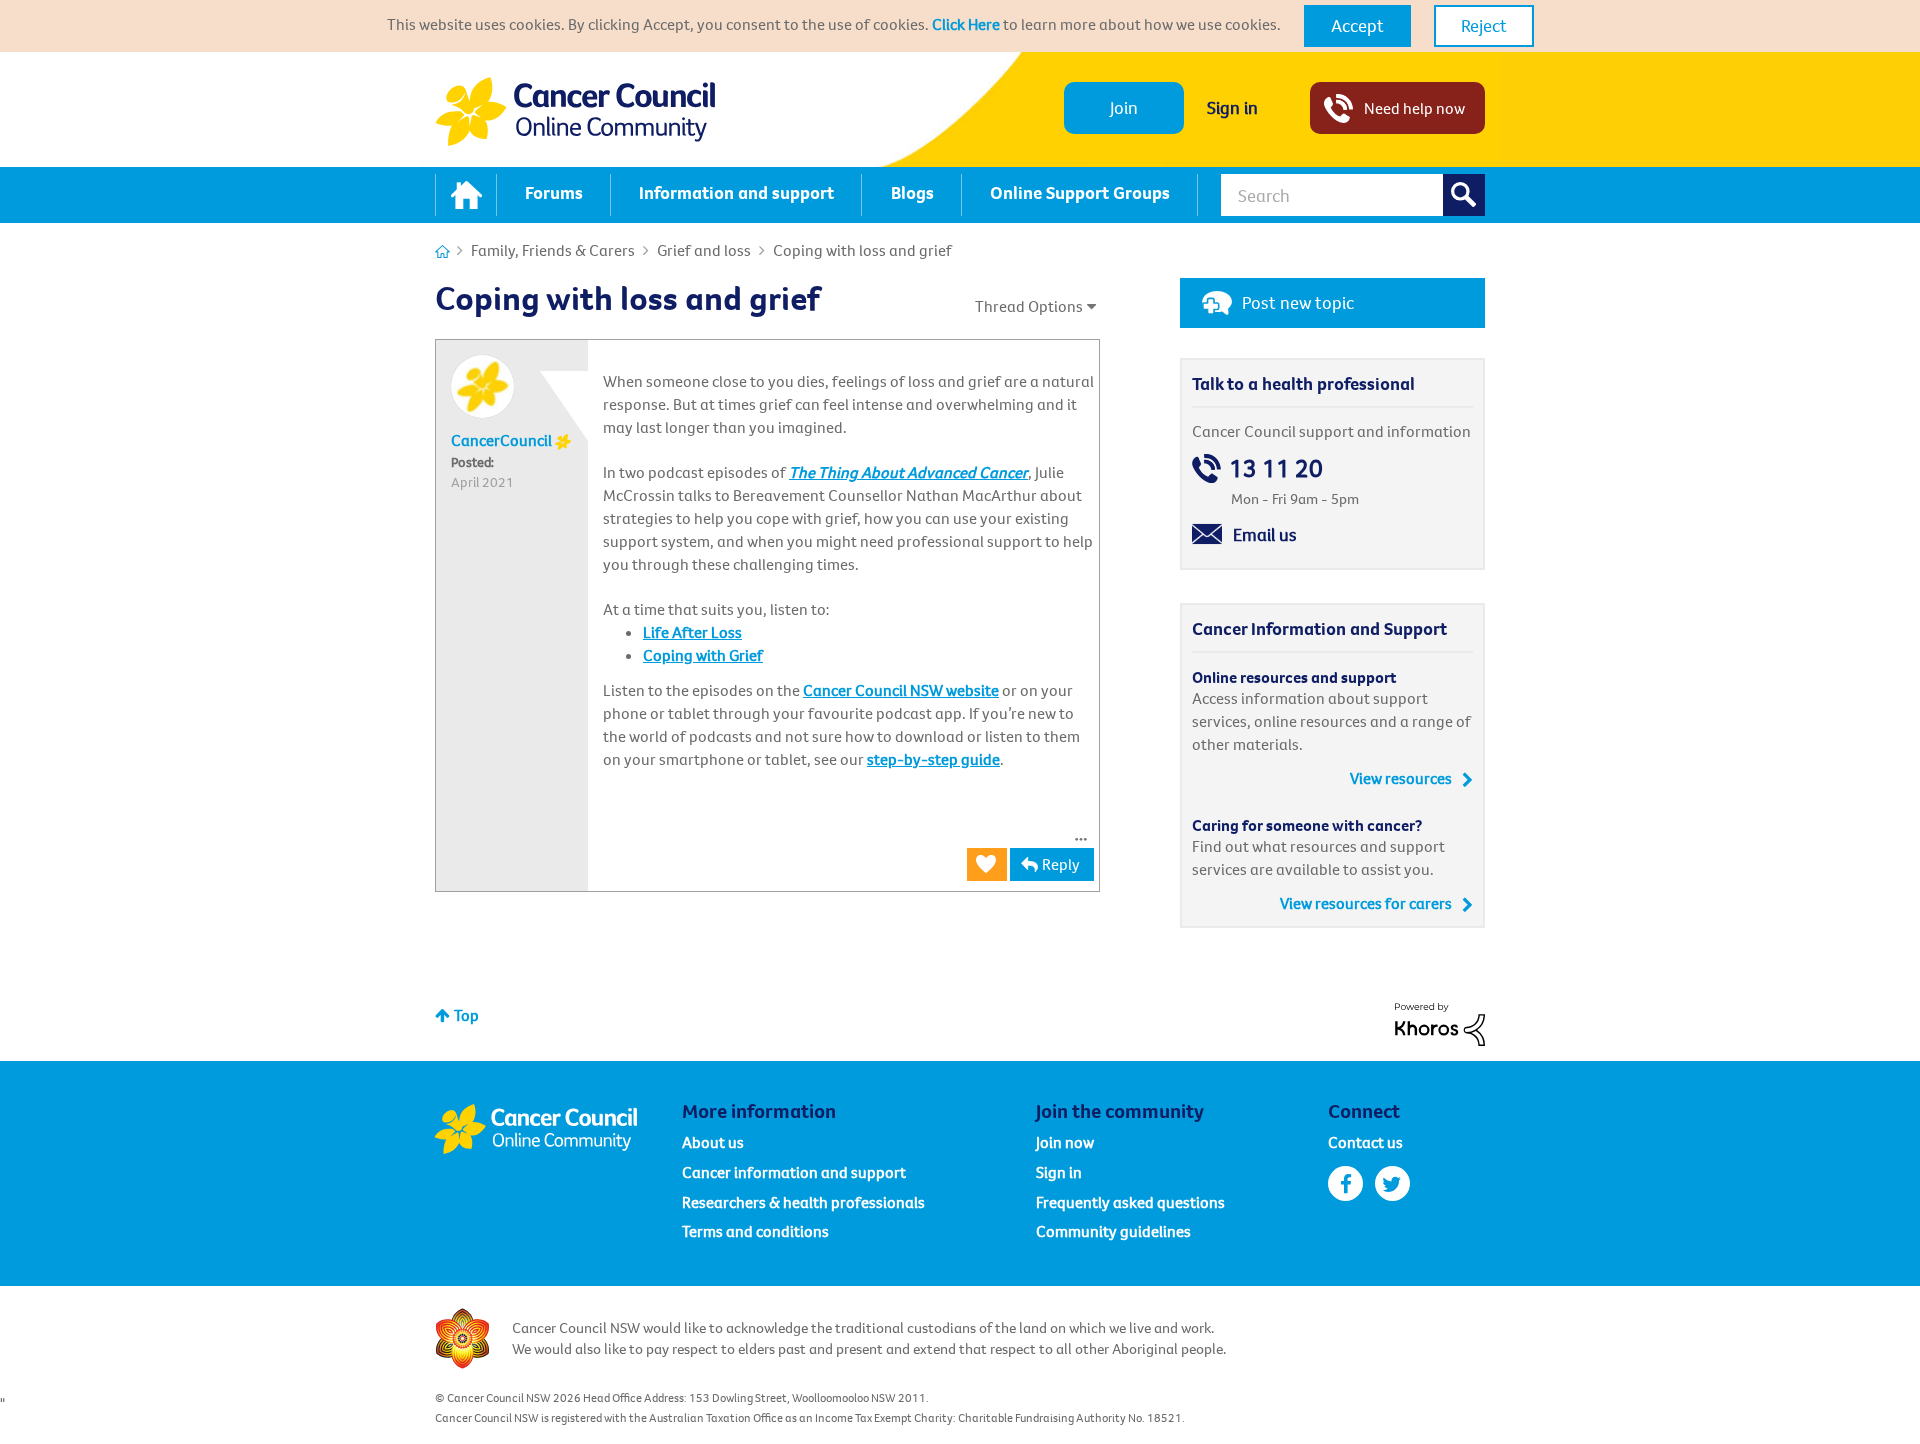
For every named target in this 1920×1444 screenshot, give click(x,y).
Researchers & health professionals (803, 1202)
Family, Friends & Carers (553, 250)
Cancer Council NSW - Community (575, 111)
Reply (1061, 864)
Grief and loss (704, 250)
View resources (1401, 778)
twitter (1392, 1183)
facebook (1345, 1183)
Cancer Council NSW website (901, 690)
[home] (466, 195)
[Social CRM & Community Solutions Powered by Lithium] (1440, 1022)
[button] (1357, 26)
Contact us (1365, 1142)
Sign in (1232, 107)
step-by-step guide (933, 759)
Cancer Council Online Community (558, 1129)
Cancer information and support (794, 1172)
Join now (1065, 1142)
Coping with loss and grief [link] (862, 250)
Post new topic (1298, 302)
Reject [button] (1484, 25)
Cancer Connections (442, 251)
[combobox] (1353, 195)
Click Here (966, 24)
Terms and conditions (755, 1231)
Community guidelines (1113, 1231)
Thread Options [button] (1029, 306)
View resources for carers (1366, 903)
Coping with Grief (703, 655)
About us (713, 1142)
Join (1124, 107)
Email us (1265, 534)
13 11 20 (1276, 468)
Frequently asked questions (1130, 1202)
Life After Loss (692, 632)
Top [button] (466, 1015)
